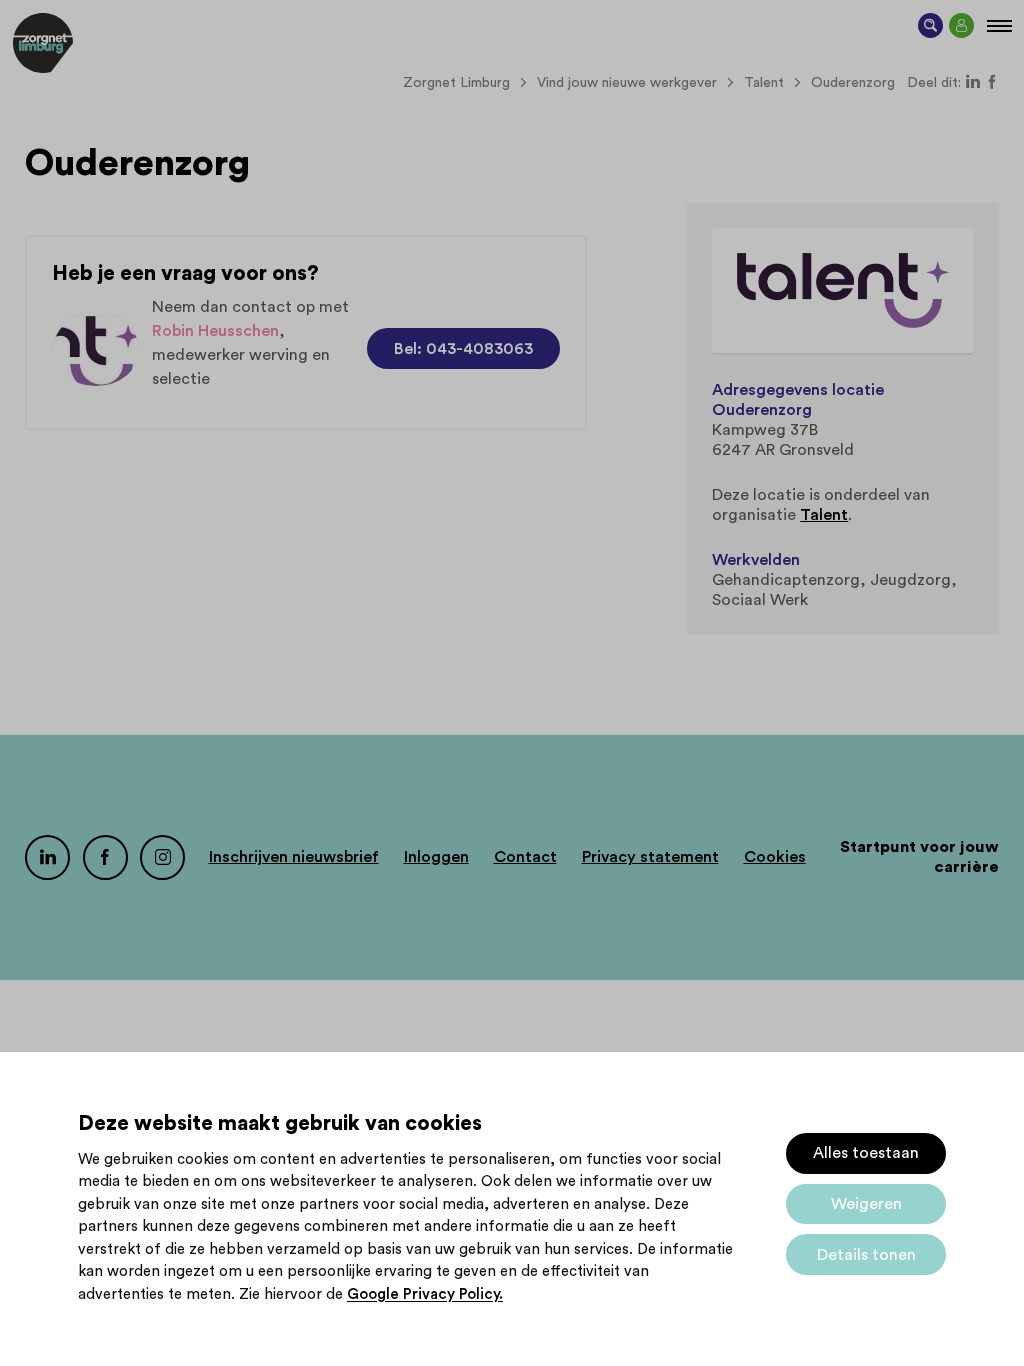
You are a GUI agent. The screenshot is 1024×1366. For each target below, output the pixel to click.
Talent (824, 515)
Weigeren (866, 1204)
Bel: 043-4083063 (463, 349)
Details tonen (866, 1255)
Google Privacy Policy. (425, 1294)
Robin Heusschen (215, 331)
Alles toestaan (866, 1153)
